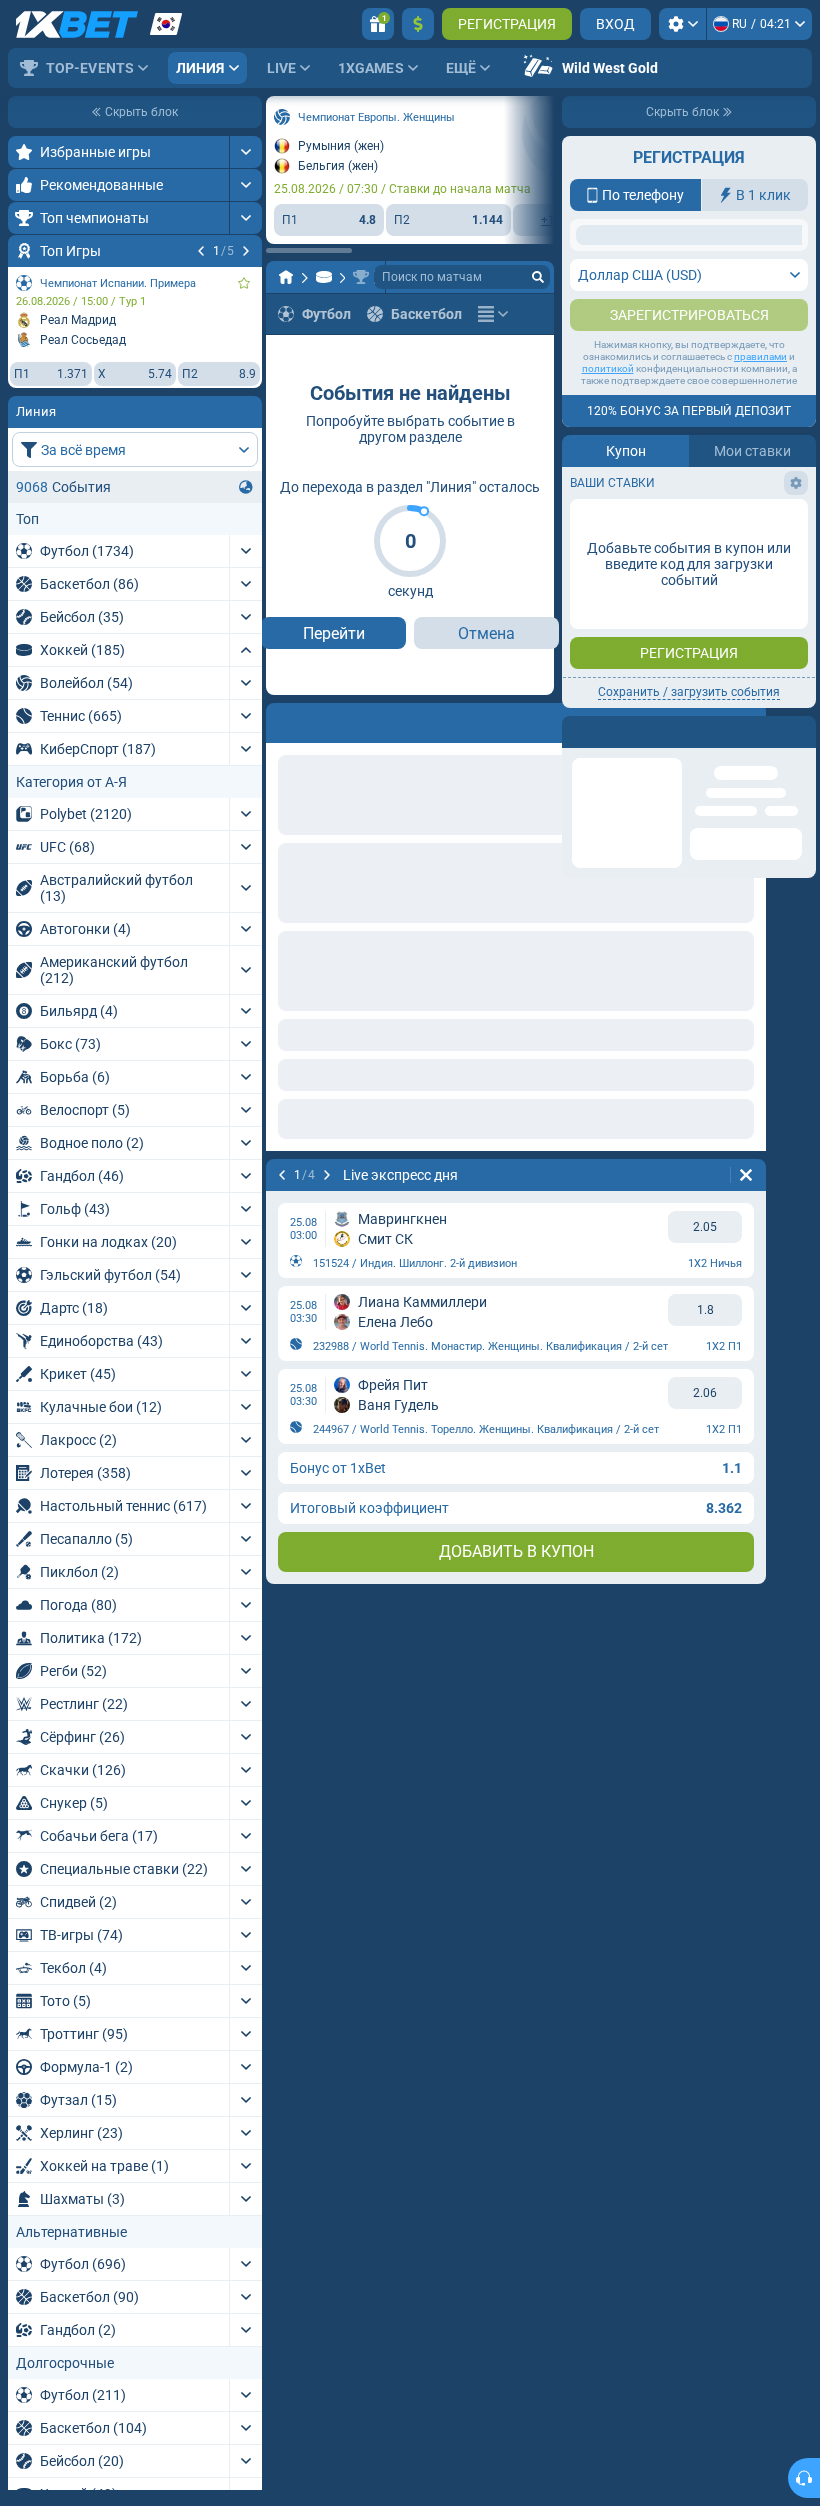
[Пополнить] (418, 24)
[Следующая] (246, 251)
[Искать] (538, 277)
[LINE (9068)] (286, 277)
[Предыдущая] (201, 251)
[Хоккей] (324, 277)
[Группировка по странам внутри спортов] (246, 487)
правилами (760, 555)
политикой (608, 567)
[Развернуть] (245, 152)
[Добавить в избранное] (244, 283)
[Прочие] (493, 314)
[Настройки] (682, 24)
